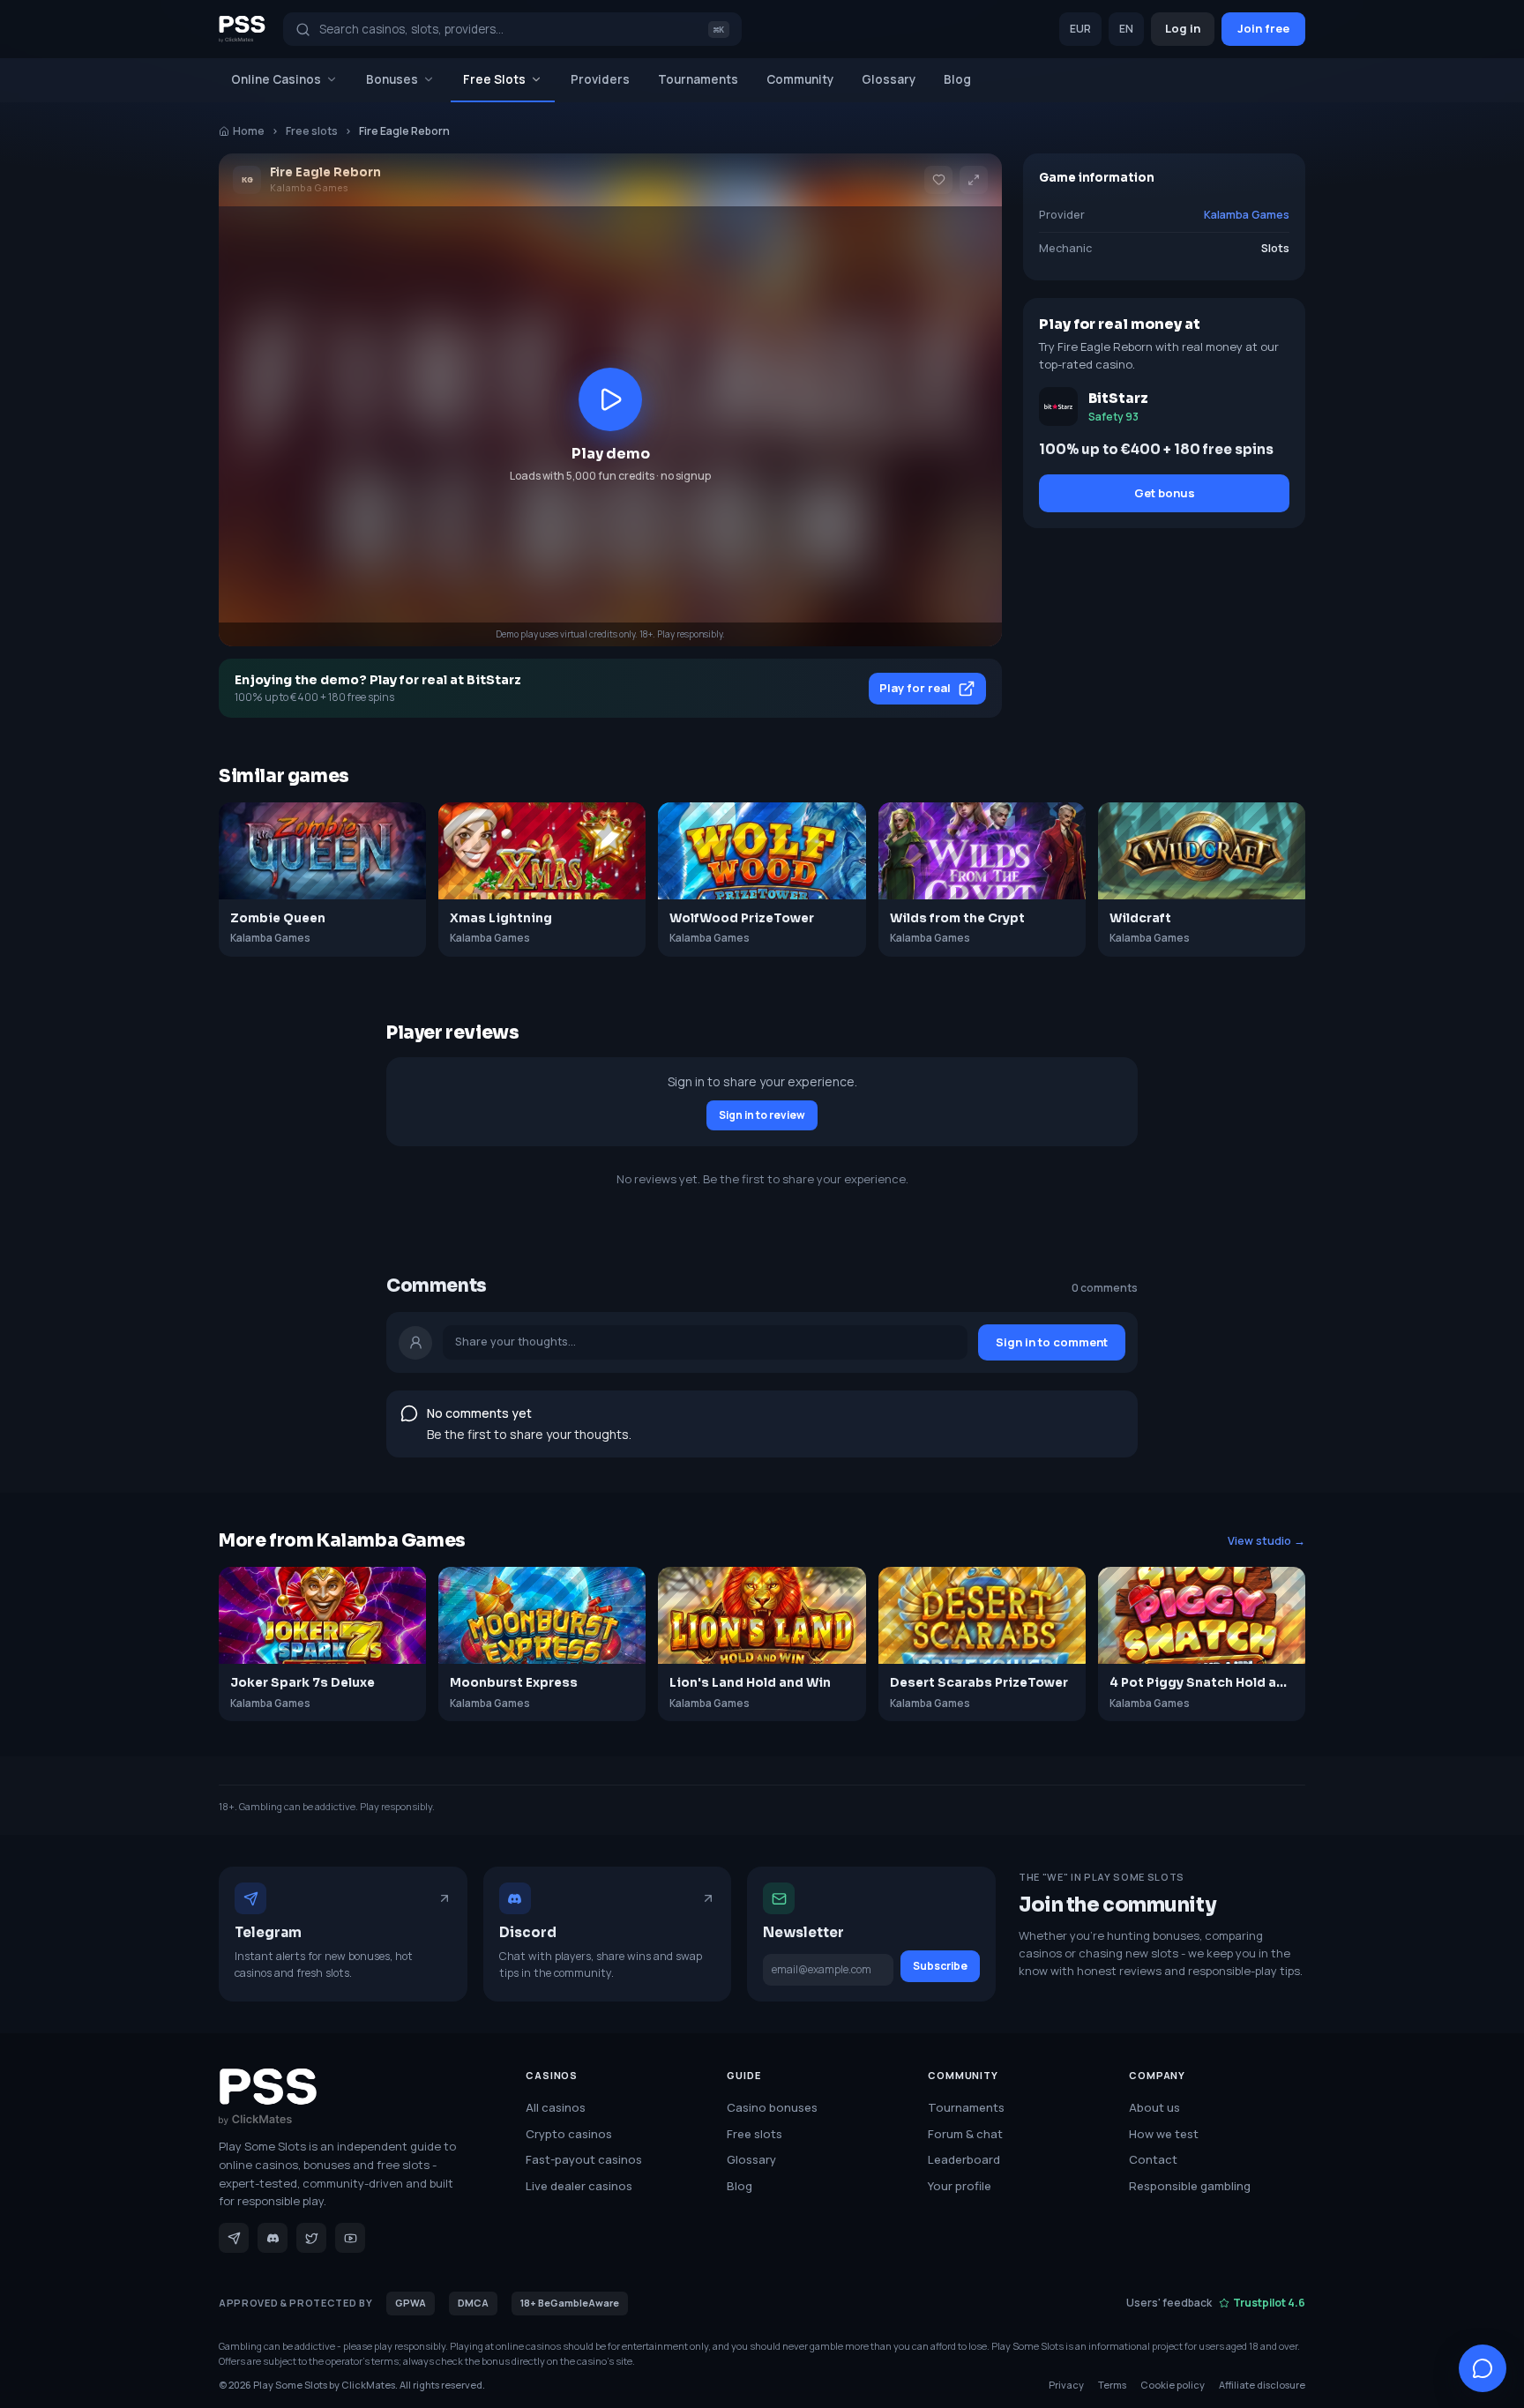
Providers (600, 79)
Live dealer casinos (579, 2186)
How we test (1164, 2134)
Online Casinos (276, 79)
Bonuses (392, 79)
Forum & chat (965, 2134)
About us (1154, 2107)
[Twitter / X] (311, 2238)
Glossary (889, 79)
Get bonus (1165, 493)
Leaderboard (964, 2159)
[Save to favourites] (938, 180)
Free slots (312, 131)
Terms (1112, 2385)
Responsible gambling (1190, 2186)
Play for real (915, 688)
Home (249, 131)
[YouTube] (350, 2238)
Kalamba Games (1247, 215)
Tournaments (698, 79)
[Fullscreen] (974, 180)
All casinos (556, 2107)
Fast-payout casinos (584, 2159)
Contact (1153, 2159)
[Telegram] (234, 2238)
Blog (957, 79)
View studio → (1266, 1541)
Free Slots (494, 79)
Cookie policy (1173, 2385)
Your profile (960, 2186)
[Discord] (273, 2238)
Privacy (1066, 2385)
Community (800, 79)
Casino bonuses (772, 2107)
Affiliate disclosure (1262, 2385)
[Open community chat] (1483, 2368)
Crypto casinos (569, 2134)
